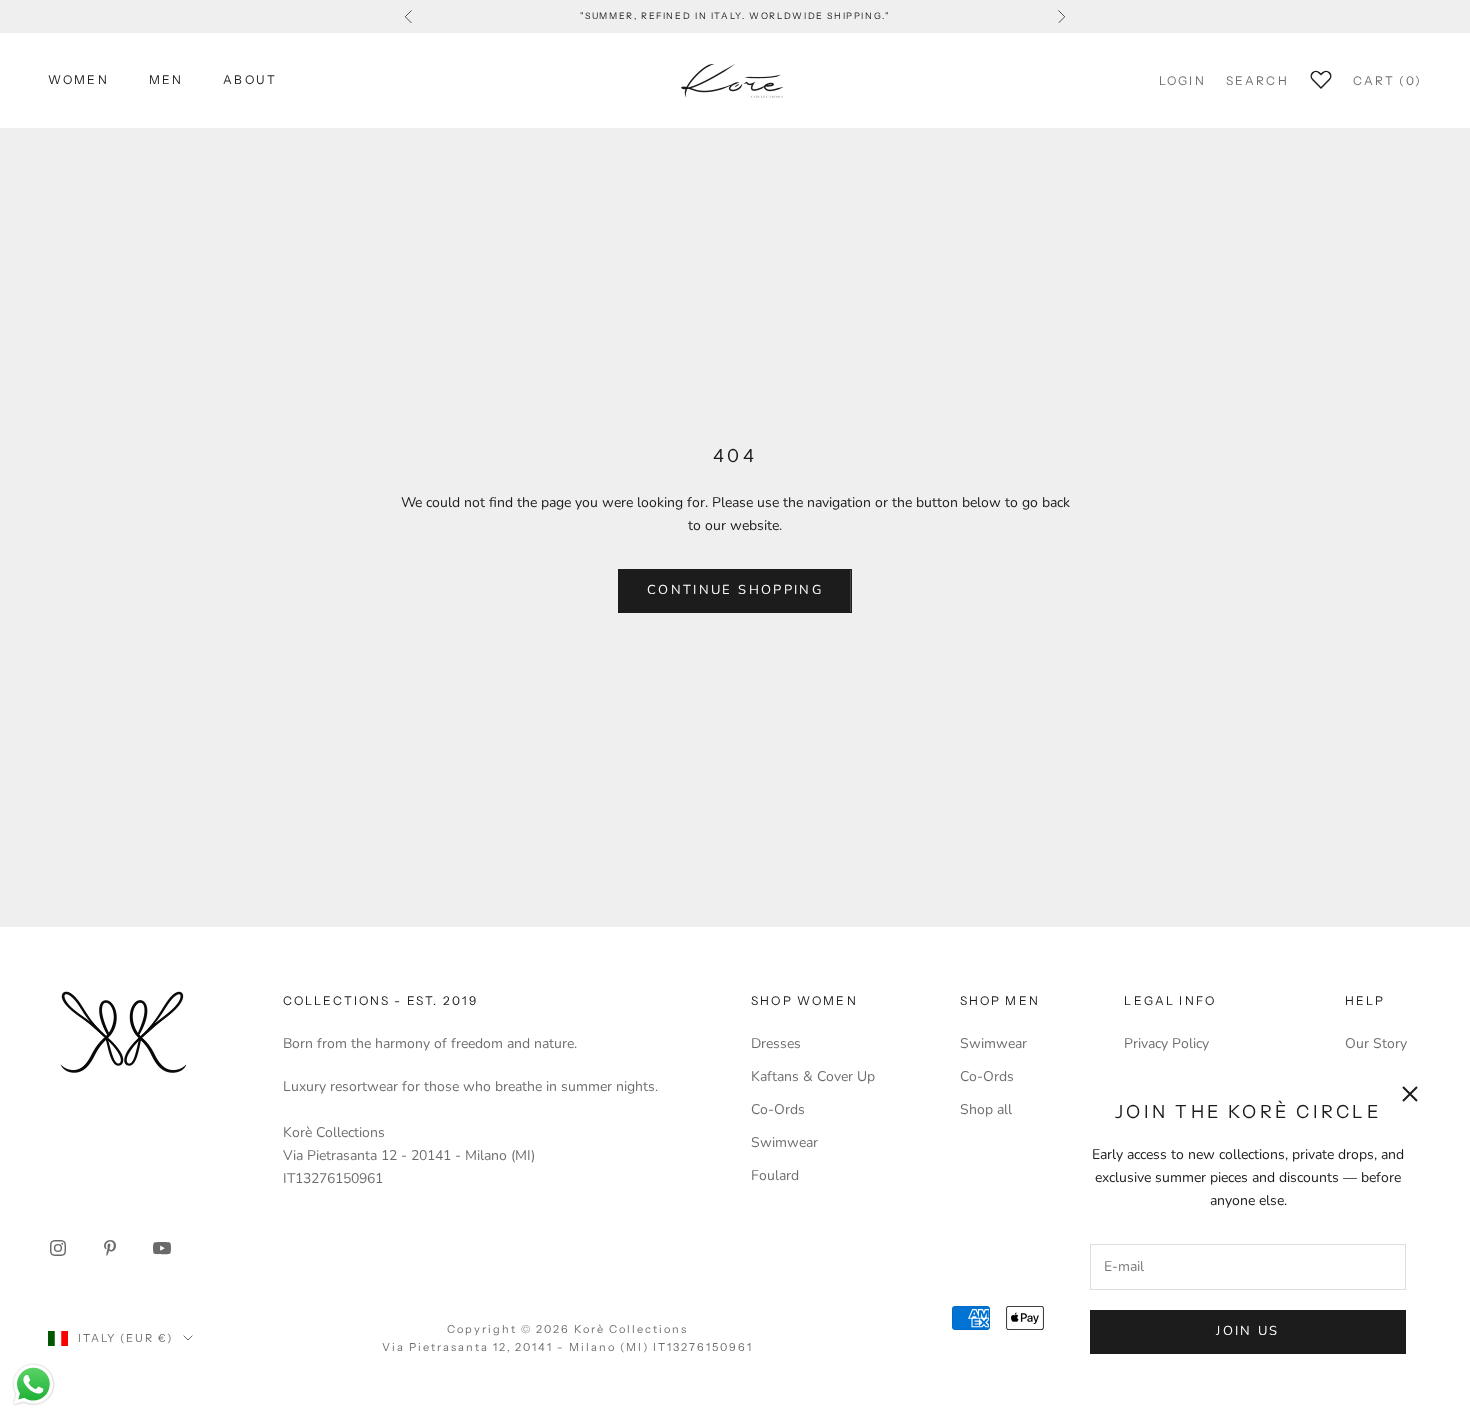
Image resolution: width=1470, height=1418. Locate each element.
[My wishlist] (1321, 77)
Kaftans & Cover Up (813, 1076)
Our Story (1376, 1043)
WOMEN (78, 79)
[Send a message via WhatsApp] (33, 1384)
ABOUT (250, 79)
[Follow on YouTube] (162, 1248)
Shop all (986, 1109)
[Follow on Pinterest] (110, 1248)
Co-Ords (778, 1109)
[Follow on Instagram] (58, 1248)
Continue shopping (735, 590)
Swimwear (784, 1142)
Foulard (775, 1175)
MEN (166, 79)
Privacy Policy (1166, 1043)
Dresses (776, 1043)
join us (1247, 1331)
